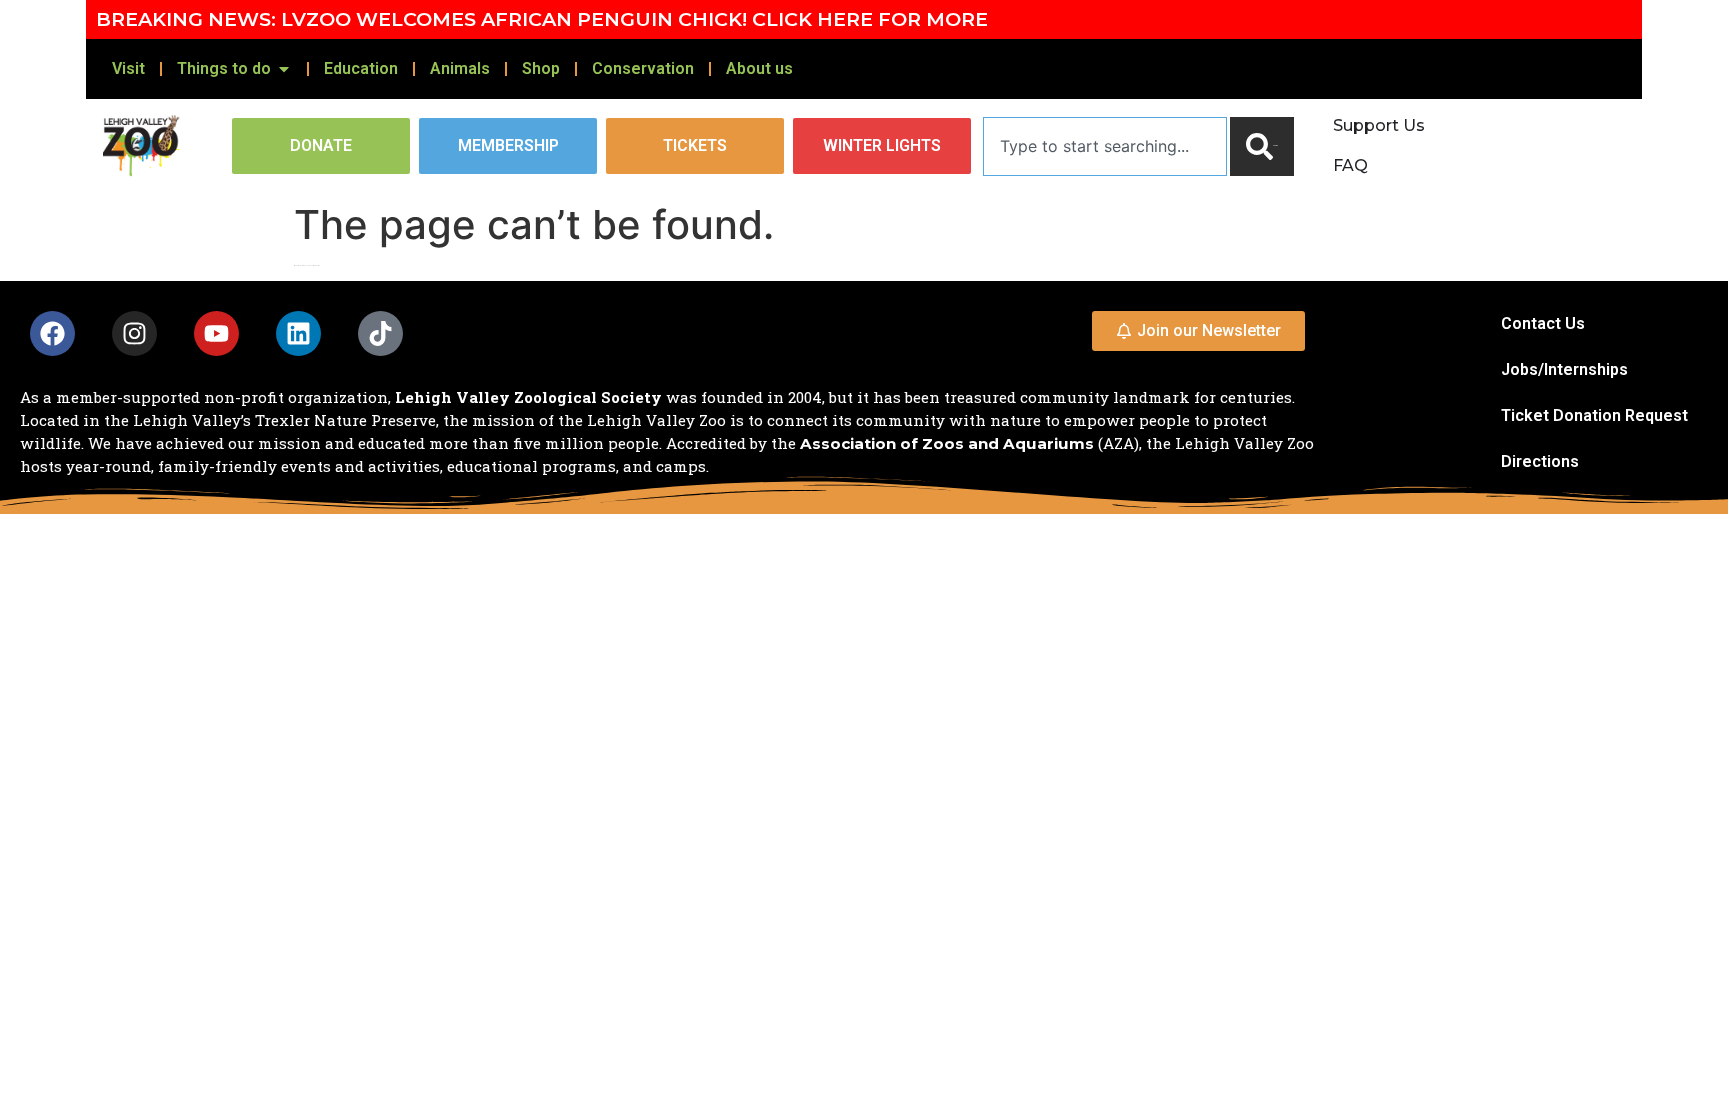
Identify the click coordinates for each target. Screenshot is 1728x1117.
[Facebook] (52, 333)
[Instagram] (134, 333)
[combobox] (1105, 146)
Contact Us (1543, 323)
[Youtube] (216, 333)
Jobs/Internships (1564, 369)
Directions (1540, 461)
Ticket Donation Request (1594, 415)
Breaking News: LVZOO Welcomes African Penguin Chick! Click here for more (542, 19)
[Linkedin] (298, 333)
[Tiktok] (380, 333)
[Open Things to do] (284, 69)
